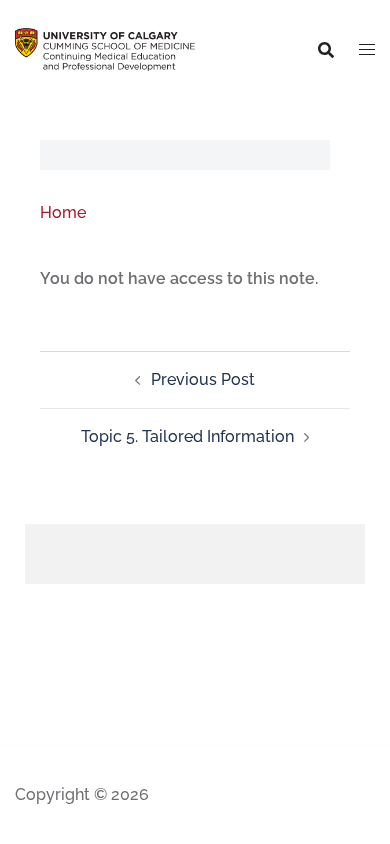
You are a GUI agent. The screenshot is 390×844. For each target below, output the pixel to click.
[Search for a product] (326, 50)
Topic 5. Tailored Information (187, 436)
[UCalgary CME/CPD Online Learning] (105, 48)
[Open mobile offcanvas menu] (367, 50)
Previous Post (203, 379)
